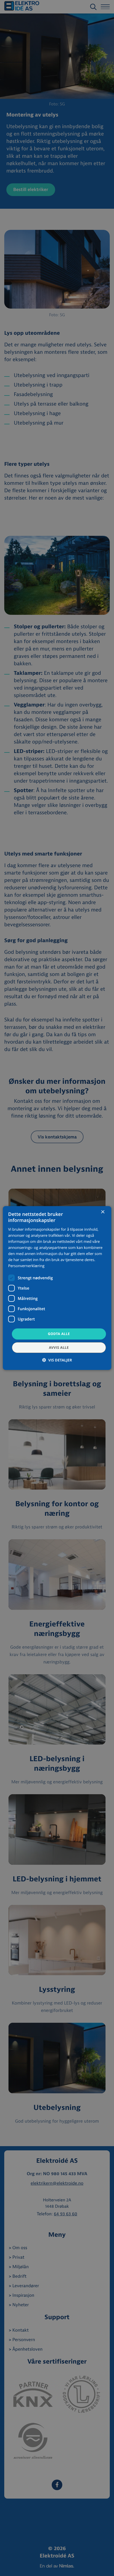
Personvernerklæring (26, 1266)
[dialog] (57, 1288)
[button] (57, 1360)
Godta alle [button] (59, 1334)
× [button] (102, 1212)
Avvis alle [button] (59, 1347)
